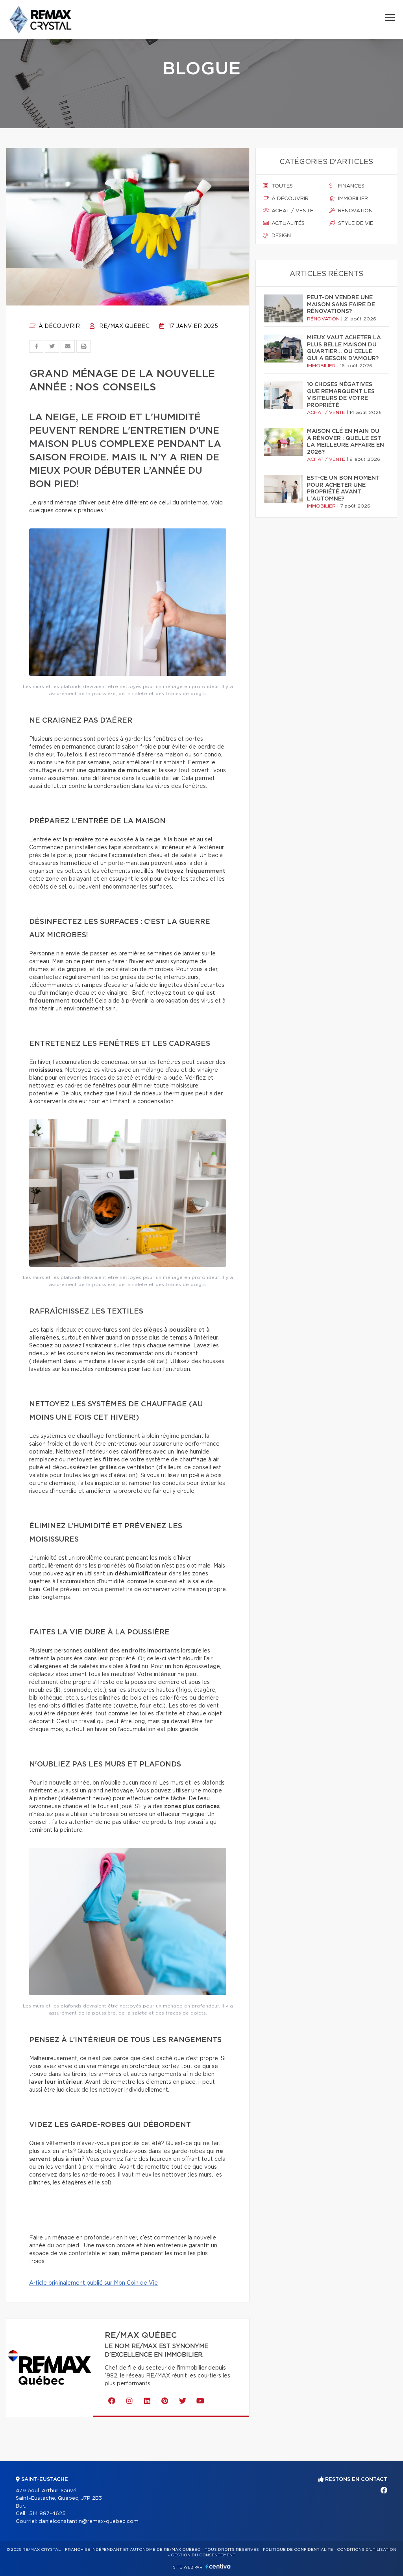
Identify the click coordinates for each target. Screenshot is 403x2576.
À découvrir (58, 326)
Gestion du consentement (203, 2555)
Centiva (218, 2566)
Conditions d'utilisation (367, 2550)
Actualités (287, 224)
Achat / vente (292, 211)
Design (280, 236)
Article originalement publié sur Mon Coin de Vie (93, 2283)
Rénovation (355, 211)
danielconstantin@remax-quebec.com (89, 2522)
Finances (350, 186)
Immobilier (352, 199)
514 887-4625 (47, 2514)
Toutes (281, 186)
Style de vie (355, 224)
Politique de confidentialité (298, 2550)
